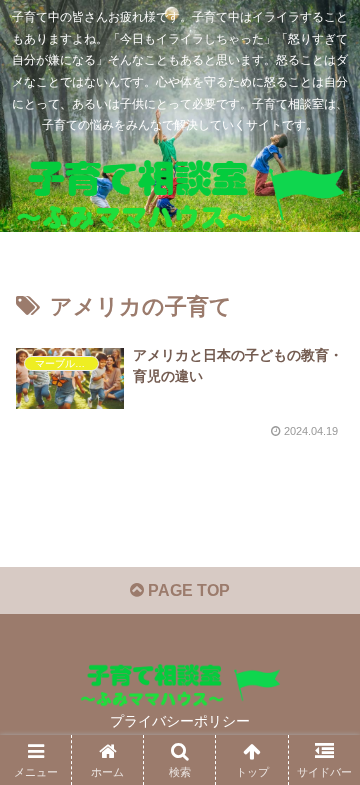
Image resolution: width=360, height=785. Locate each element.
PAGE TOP (187, 590)
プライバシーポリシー (180, 721)
